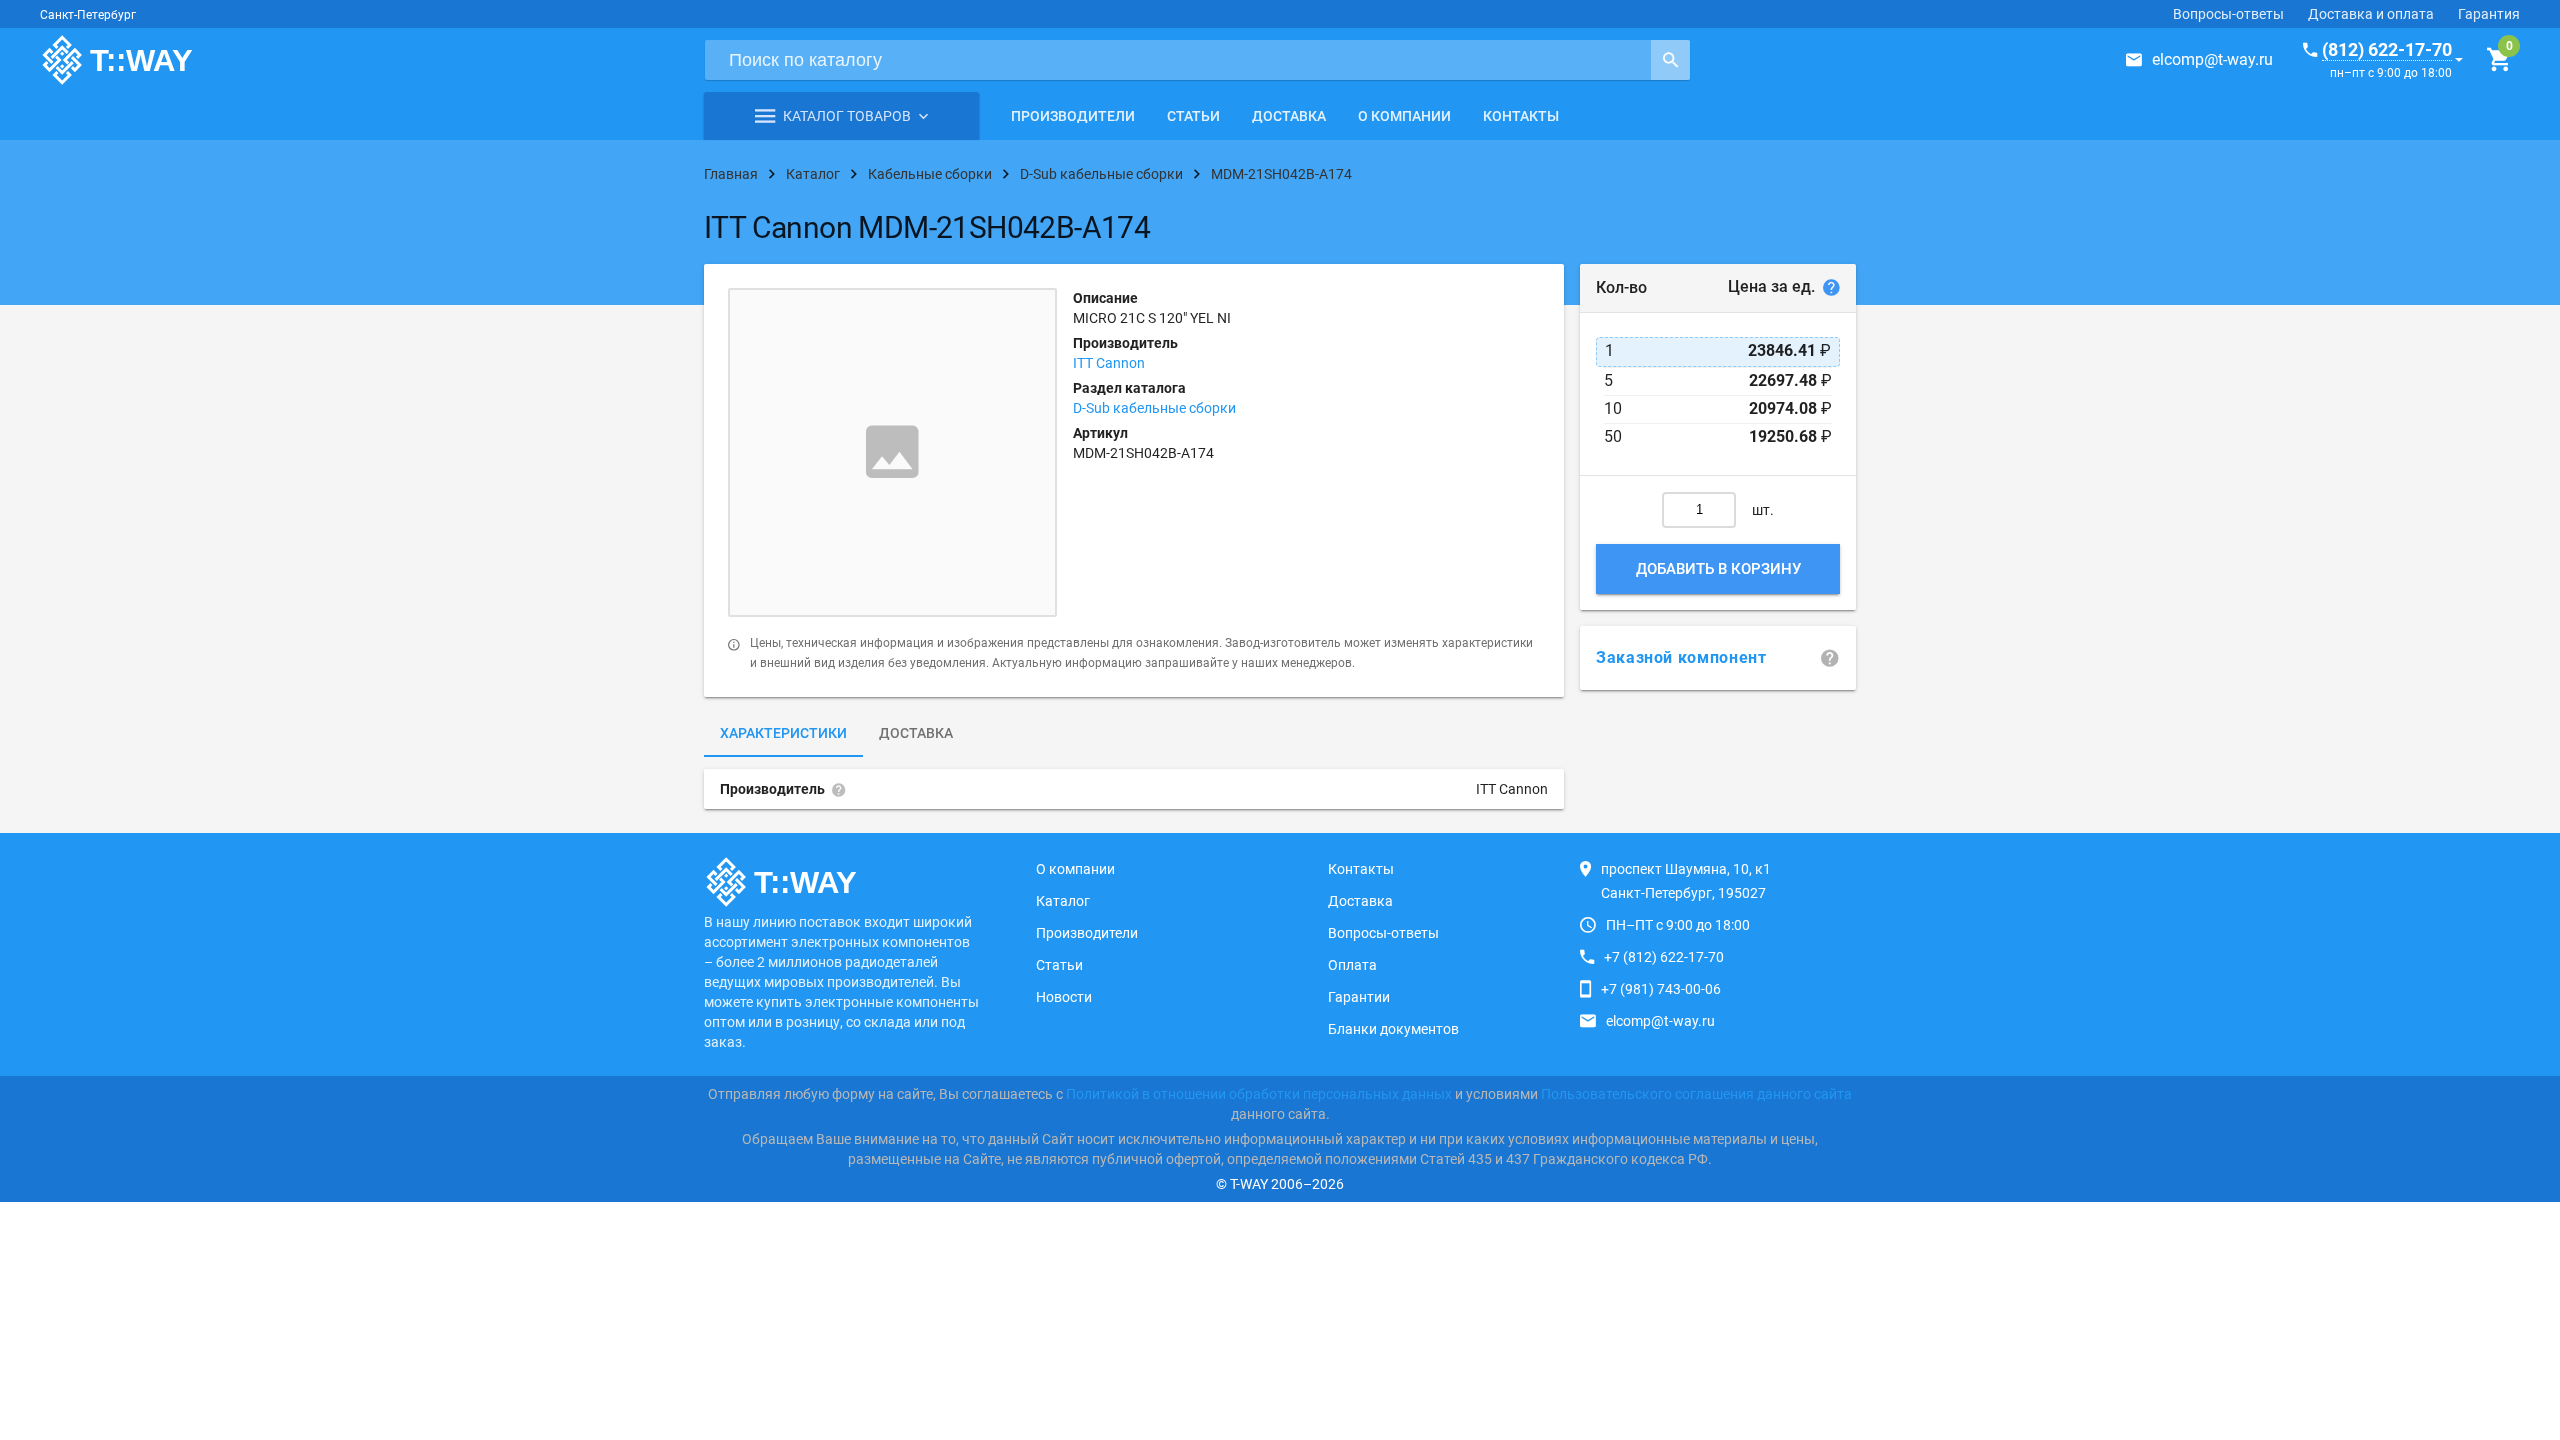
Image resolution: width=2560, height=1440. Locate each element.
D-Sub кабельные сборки (1154, 408)
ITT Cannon (1109, 363)
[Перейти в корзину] (2498, 60)
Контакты (1521, 116)
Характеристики (783, 733)
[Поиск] (1670, 60)
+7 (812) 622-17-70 (1664, 957)
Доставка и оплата (2371, 14)
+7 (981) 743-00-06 (1661, 989)
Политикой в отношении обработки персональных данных (1259, 1094)
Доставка (1289, 116)
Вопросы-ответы (2228, 14)
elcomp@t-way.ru (2212, 59)
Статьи (1193, 116)
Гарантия (2489, 14)
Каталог (1063, 901)
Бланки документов (1393, 1029)
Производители (1073, 116)
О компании (1404, 116)
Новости (1064, 997)
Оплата (1352, 965)
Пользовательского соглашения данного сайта (1696, 1094)
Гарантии (1359, 997)
